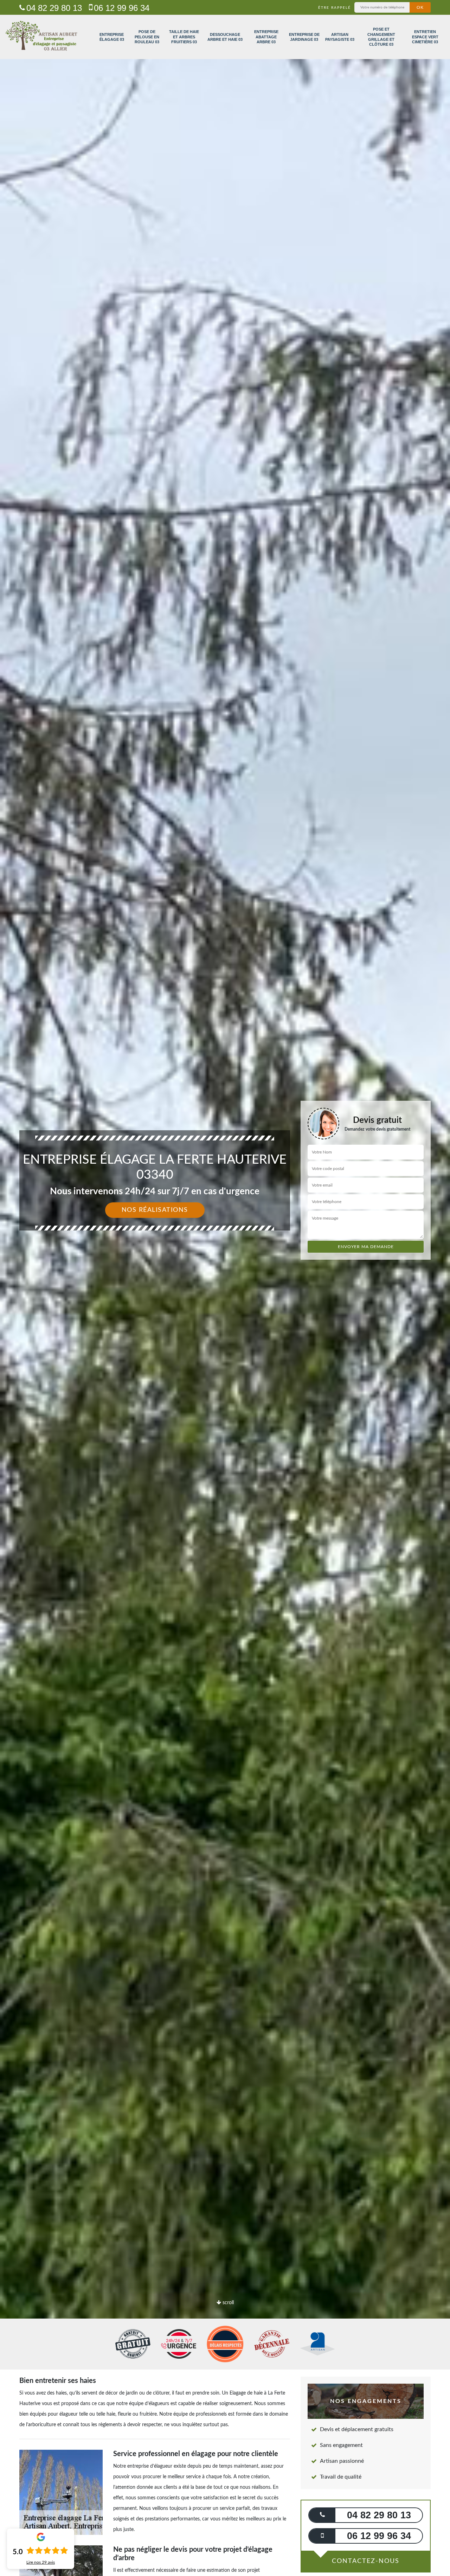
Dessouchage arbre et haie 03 (225, 37)
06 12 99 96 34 (122, 8)
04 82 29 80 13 (54, 8)
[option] (225, 1288)
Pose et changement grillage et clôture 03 (381, 37)
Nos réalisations (155, 1210)
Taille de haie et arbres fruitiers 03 (184, 37)
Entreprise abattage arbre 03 (266, 37)
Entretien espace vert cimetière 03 (425, 37)
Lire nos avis (41, 2562)
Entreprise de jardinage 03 (304, 37)
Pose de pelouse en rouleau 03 (147, 37)
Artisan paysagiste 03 (340, 37)
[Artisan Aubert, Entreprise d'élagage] (41, 37)
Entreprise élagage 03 (112, 37)
